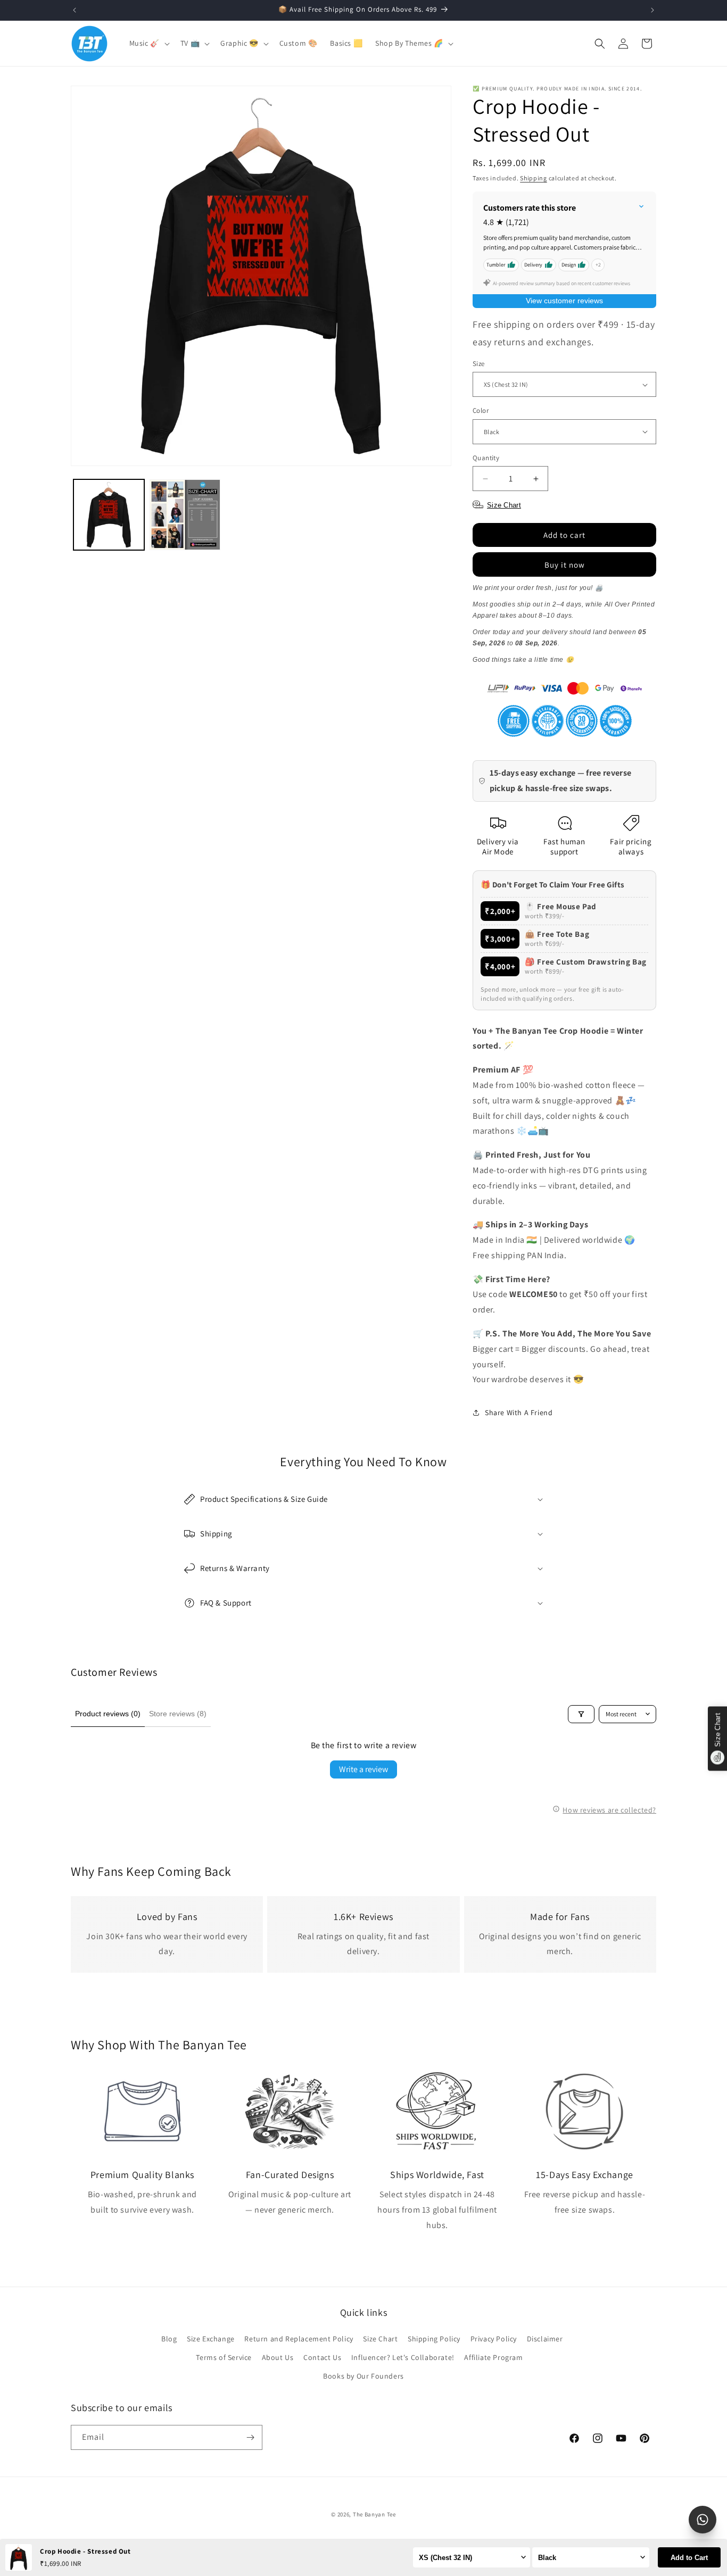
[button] (148, 43)
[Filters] (581, 1714)
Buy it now (565, 565)
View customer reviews (564, 301)
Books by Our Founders (363, 2376)
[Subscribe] (250, 2437)
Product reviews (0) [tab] (108, 1714)
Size (479, 364)
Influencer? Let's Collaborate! (403, 2357)
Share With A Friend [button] (519, 1412)
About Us (278, 2357)
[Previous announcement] (75, 10)
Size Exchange (211, 2339)
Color (481, 410)
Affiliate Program (493, 2357)
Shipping (534, 178)
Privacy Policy (494, 2339)
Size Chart (380, 2339)
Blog (169, 2339)
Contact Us (322, 2357)
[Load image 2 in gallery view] (185, 515)
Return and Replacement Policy (299, 2339)
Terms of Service (224, 2357)
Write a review (363, 1769)
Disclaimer (545, 2339)
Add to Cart (689, 2558)
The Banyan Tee (374, 2514)
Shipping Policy (434, 2339)
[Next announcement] (652, 10)
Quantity (486, 458)
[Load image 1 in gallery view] (109, 515)
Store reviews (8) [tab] (178, 1714)
